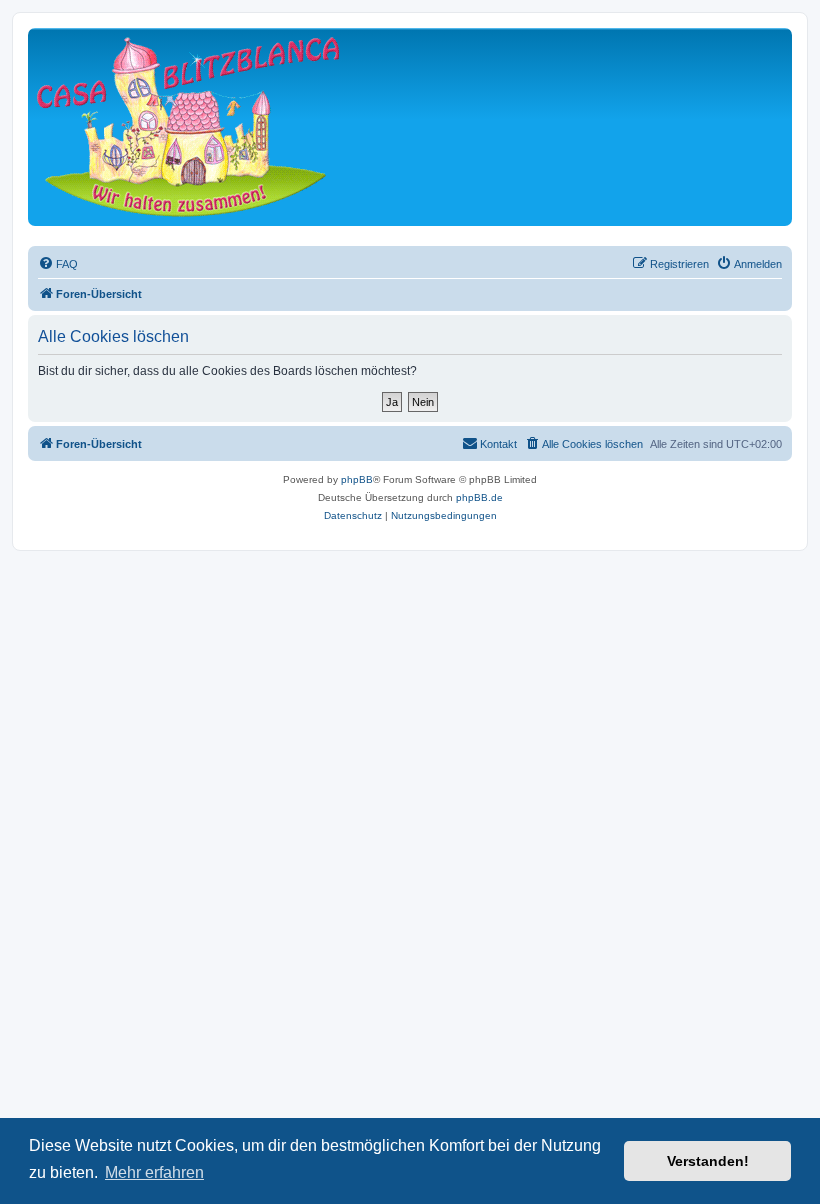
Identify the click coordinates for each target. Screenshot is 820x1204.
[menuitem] (58, 264)
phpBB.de (479, 497)
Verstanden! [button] (708, 1161)
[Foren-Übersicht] (188, 126)
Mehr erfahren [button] (154, 1172)
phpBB (357, 479)
